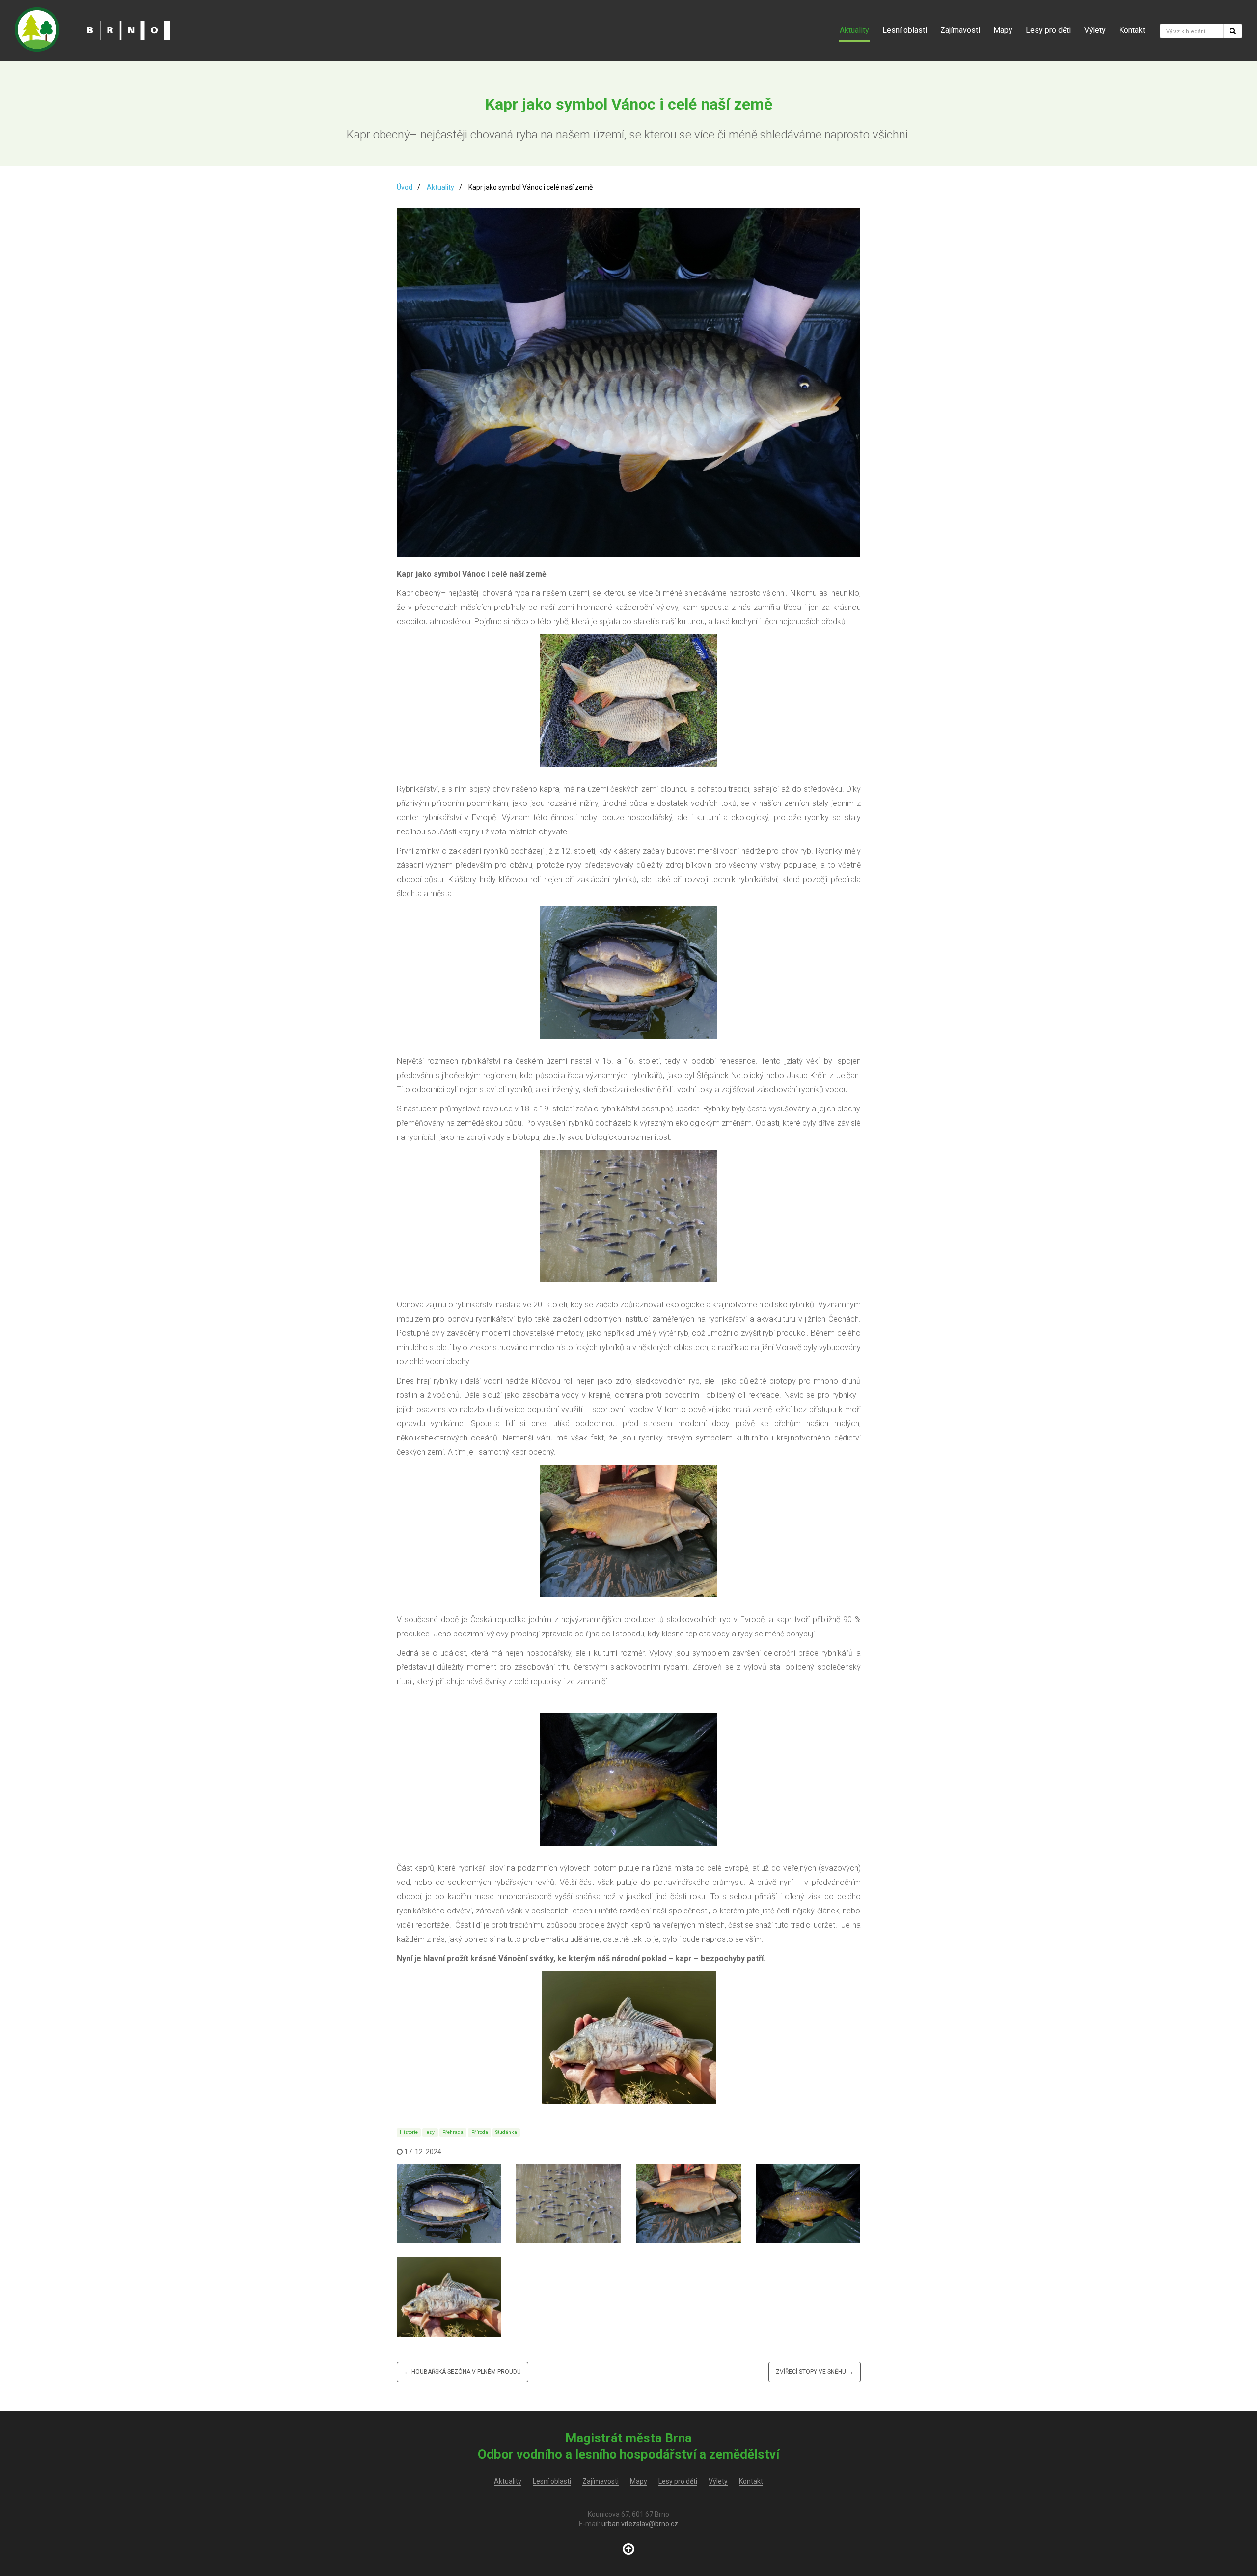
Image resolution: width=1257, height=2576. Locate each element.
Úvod (405, 187)
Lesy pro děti (1048, 30)
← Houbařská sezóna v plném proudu (463, 2372)
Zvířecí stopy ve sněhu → (815, 2372)
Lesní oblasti (905, 30)
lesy (430, 2132)
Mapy (1003, 30)
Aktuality (854, 30)
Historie (409, 2132)
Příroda (480, 2132)
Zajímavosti (960, 30)
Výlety (1095, 30)
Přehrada (453, 2132)
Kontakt (1132, 30)
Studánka (506, 2132)
